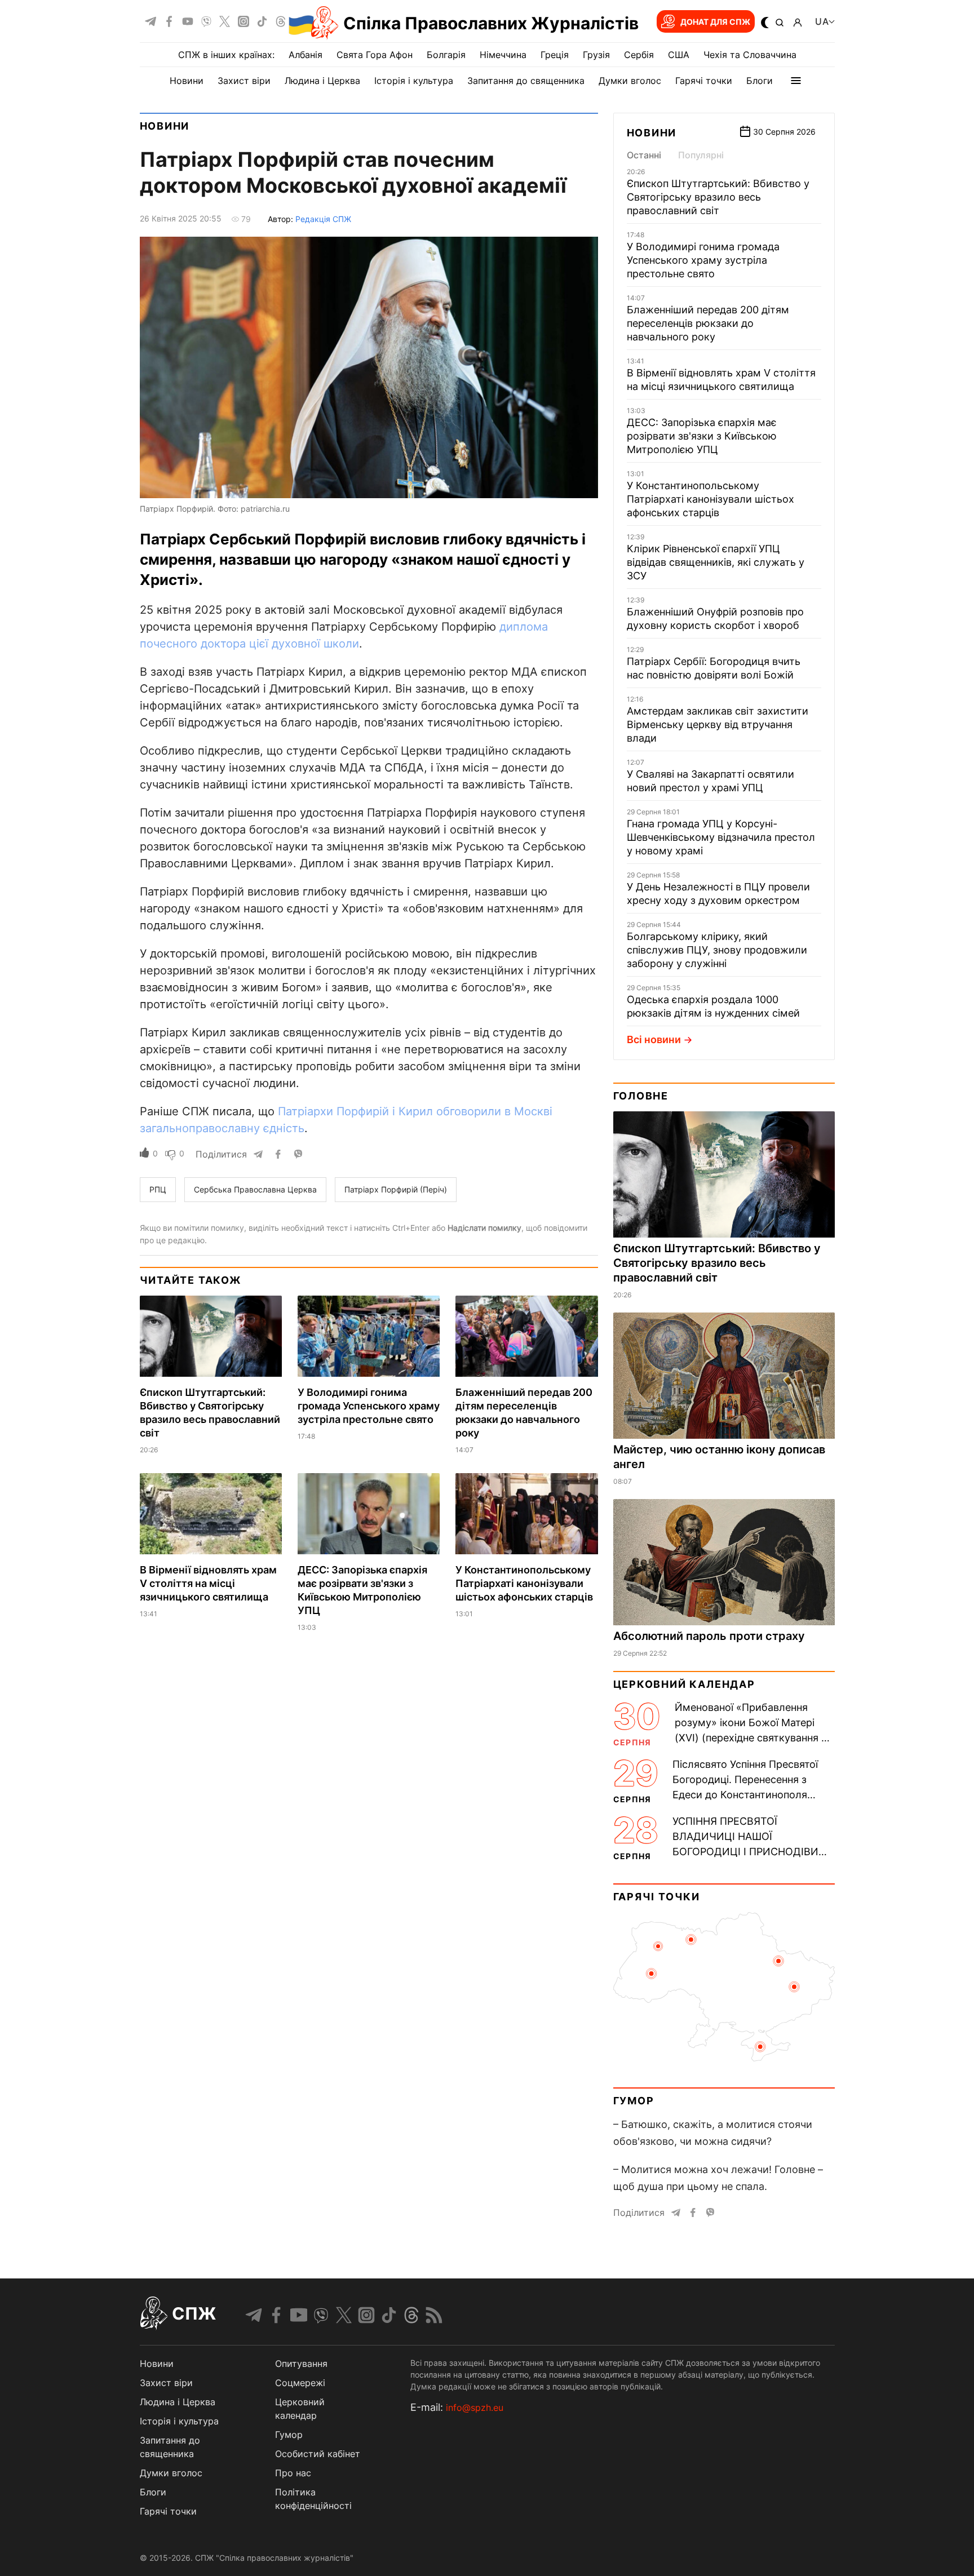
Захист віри (244, 81)
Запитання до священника (526, 81)
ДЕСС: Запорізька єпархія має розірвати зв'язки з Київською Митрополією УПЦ (702, 436)
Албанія (306, 55)
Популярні (701, 155)
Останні (644, 155)
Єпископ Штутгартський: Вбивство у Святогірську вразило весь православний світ (718, 197)
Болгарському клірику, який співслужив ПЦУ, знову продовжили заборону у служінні (717, 950)
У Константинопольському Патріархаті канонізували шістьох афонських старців (524, 1583)
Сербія (639, 55)
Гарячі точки (704, 81)
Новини (187, 81)
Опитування (301, 2364)
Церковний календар (684, 1684)
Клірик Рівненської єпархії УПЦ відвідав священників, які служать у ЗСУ (716, 562)
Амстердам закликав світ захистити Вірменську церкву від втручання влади (718, 724)
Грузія (596, 55)
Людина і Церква (322, 81)
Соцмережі (300, 2383)
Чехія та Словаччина (750, 55)
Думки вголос (630, 81)
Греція (555, 55)
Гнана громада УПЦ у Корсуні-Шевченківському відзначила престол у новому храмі (721, 837)
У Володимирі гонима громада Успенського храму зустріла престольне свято (369, 1406)
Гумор (634, 2101)
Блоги (760, 81)
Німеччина (503, 55)
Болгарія (446, 55)
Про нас (293, 2473)
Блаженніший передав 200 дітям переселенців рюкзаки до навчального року (708, 323)
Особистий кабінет (318, 2454)
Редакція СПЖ (323, 219)
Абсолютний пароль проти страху (709, 1636)
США (679, 55)
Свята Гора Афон (375, 55)
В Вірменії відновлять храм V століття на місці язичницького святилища (208, 1583)
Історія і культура (414, 81)
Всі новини (654, 1039)
